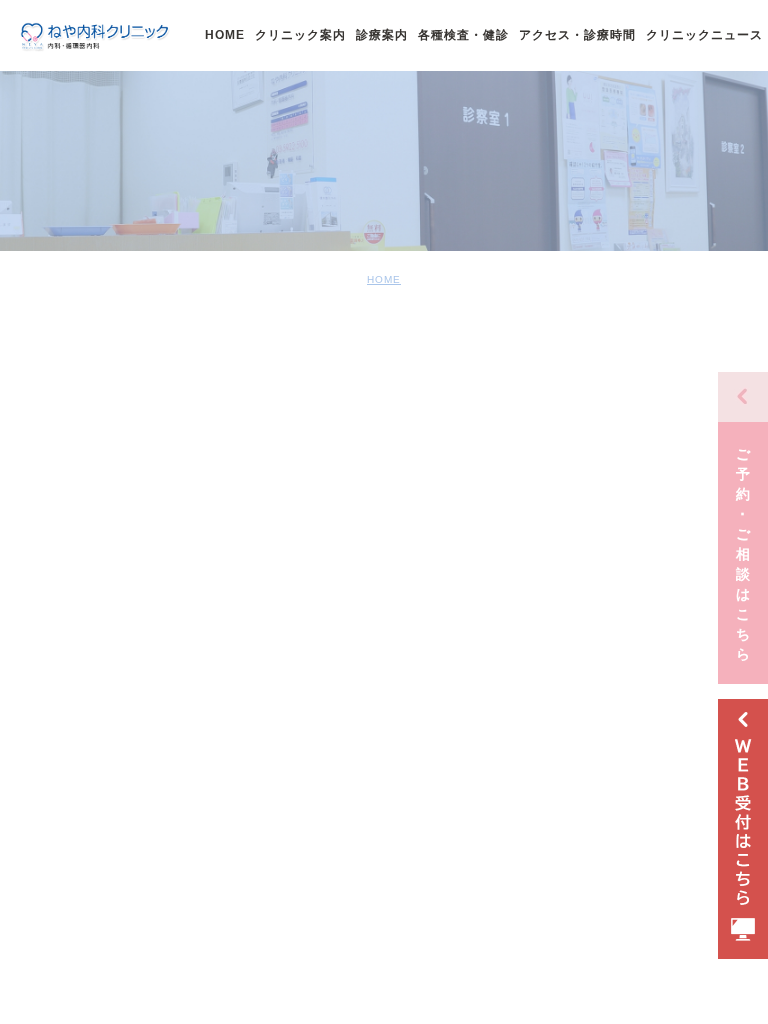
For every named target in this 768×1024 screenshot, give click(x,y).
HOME (384, 279)
